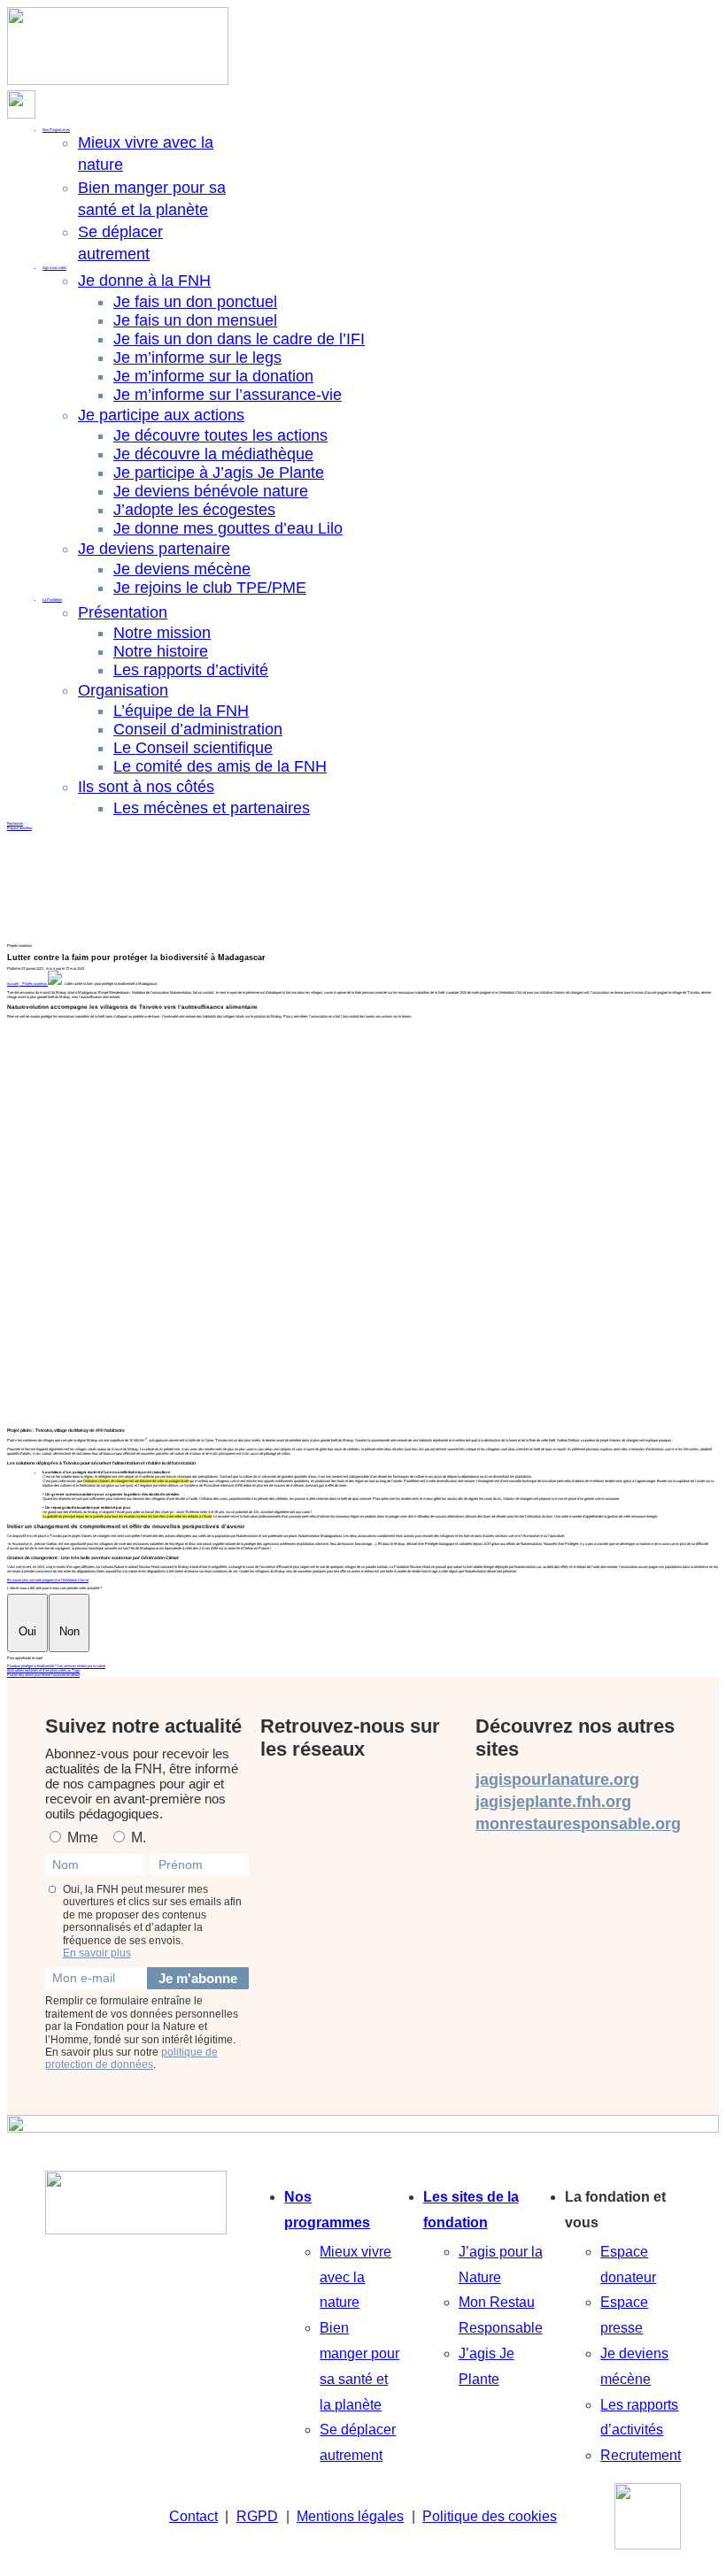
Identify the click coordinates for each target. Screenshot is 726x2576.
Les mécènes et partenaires (212, 808)
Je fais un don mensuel (195, 320)
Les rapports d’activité (191, 670)
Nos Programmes (56, 130)
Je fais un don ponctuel (195, 302)
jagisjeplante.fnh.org (553, 1802)
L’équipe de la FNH (181, 711)
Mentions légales (350, 2516)
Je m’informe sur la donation (213, 376)
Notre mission (162, 633)
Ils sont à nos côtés (146, 787)
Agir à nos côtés (54, 268)
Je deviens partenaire (154, 549)
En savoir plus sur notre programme (48, 1580)
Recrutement (641, 2455)
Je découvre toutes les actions (220, 435)
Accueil (13, 984)
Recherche (15, 823)
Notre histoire (161, 651)
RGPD (257, 2516)
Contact (193, 2516)
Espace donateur (19, 828)
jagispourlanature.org (557, 1780)
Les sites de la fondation (471, 2210)
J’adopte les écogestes (194, 510)
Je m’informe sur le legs (197, 358)
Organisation (123, 690)
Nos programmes (327, 2210)
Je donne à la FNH (144, 281)
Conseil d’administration (198, 729)
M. (137, 1838)
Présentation (123, 612)
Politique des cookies (490, 2516)
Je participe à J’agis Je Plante (219, 473)
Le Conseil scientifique (193, 748)
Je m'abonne (198, 1978)
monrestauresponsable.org (578, 1824)
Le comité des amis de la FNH (220, 766)
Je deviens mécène (182, 569)
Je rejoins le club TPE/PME (210, 588)
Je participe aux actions (161, 415)
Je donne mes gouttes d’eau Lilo (228, 528)
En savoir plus (97, 1953)
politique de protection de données (131, 2058)
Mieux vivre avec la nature (355, 2277)
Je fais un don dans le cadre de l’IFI (239, 339)
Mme (81, 1838)
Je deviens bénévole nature (211, 491)
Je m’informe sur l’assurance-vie (228, 395)
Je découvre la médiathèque (213, 454)
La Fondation (52, 600)
